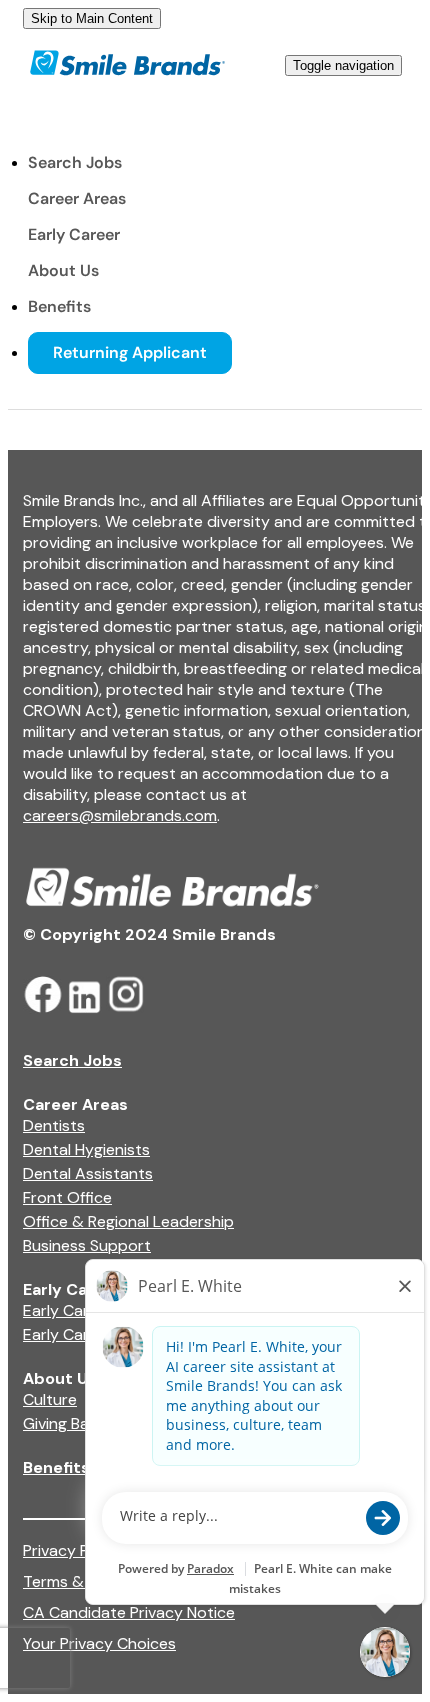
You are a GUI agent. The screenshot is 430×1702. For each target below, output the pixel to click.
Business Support (87, 1245)
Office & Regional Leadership (128, 1221)
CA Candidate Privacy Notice (129, 1612)
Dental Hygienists (86, 1149)
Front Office (67, 1197)
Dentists (54, 1125)
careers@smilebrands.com (120, 815)
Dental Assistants (88, 1173)
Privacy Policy (73, 1550)
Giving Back (64, 1423)
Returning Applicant (130, 352)
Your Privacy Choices (99, 1643)
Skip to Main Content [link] (92, 18)
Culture (50, 1399)
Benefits (59, 306)
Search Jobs (75, 162)
